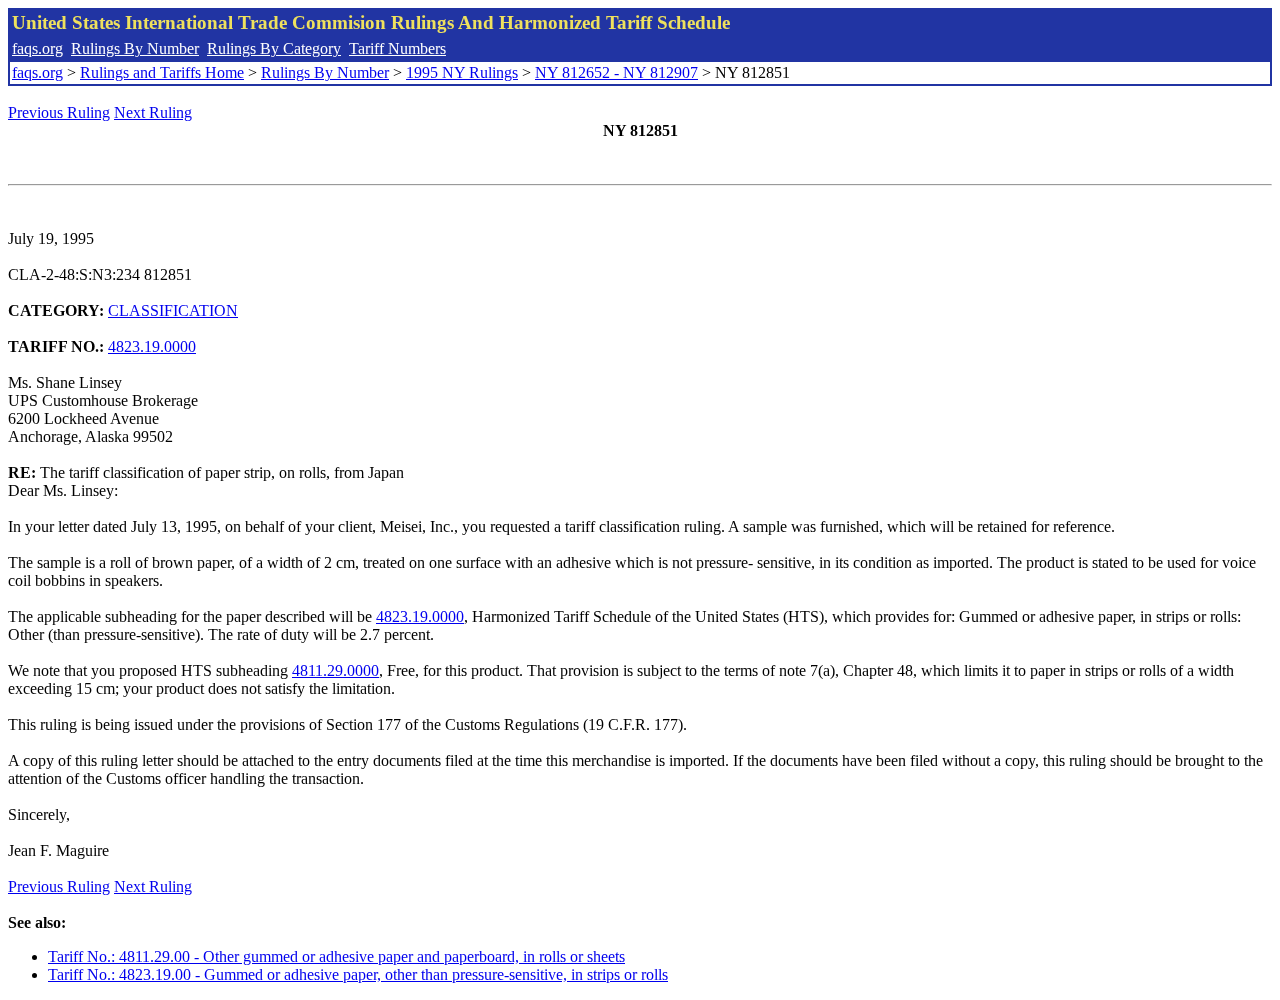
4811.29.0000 (335, 670)
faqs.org (37, 48)
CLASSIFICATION (173, 310)
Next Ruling (153, 112)
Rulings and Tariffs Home (162, 72)
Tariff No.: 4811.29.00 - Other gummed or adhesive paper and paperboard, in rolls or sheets (336, 956)
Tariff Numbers (397, 48)
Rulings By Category (274, 48)
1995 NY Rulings (462, 72)
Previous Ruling (59, 112)
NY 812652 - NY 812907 (616, 72)
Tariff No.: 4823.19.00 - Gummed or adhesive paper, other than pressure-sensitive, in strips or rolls (358, 974)
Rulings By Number (135, 48)
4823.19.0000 (152, 346)
